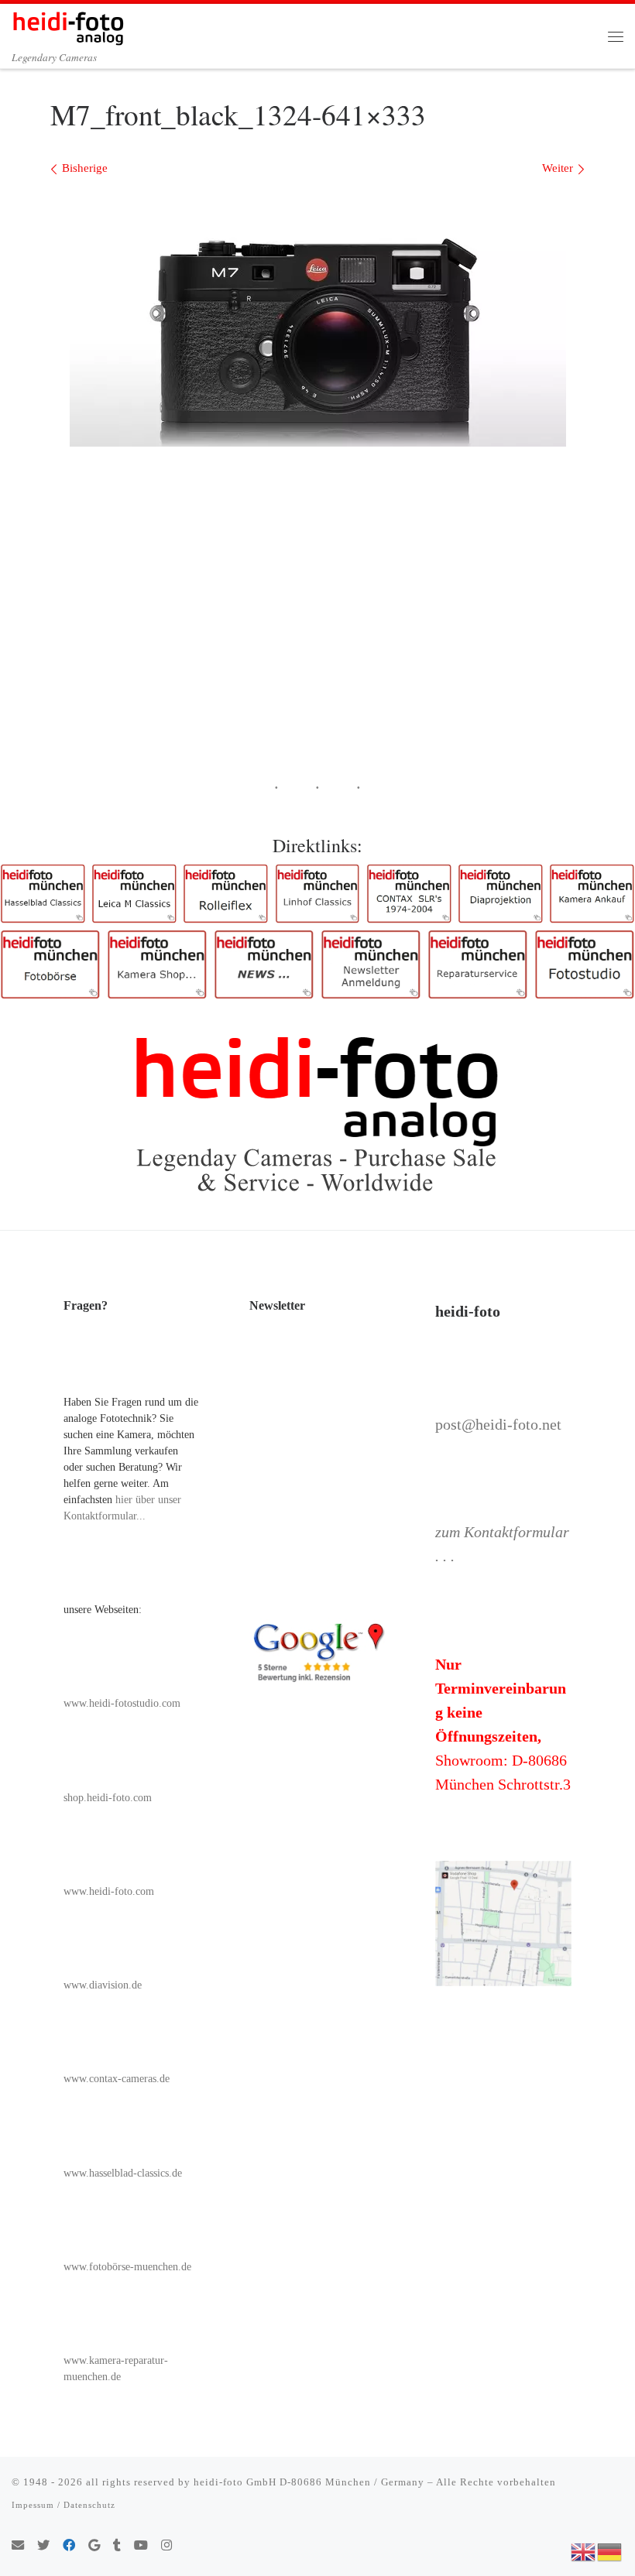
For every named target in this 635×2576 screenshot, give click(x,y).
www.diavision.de (103, 1985)
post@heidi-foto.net (498, 1424)
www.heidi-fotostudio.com (122, 1703)
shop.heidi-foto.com (108, 1798)
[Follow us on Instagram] (166, 2546)
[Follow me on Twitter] (43, 2546)
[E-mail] (18, 2546)
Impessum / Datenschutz (63, 2505)
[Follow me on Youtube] (141, 2546)
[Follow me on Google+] (94, 2546)
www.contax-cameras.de (117, 2079)
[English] (584, 2550)
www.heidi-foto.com (109, 1891)
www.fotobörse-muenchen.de (127, 2267)
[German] (610, 2550)
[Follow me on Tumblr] (117, 2546)
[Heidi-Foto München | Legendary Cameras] (68, 26)
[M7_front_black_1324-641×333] (318, 318)
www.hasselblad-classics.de (123, 2173)
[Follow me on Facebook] (69, 2546)
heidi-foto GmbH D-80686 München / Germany (309, 2482)
